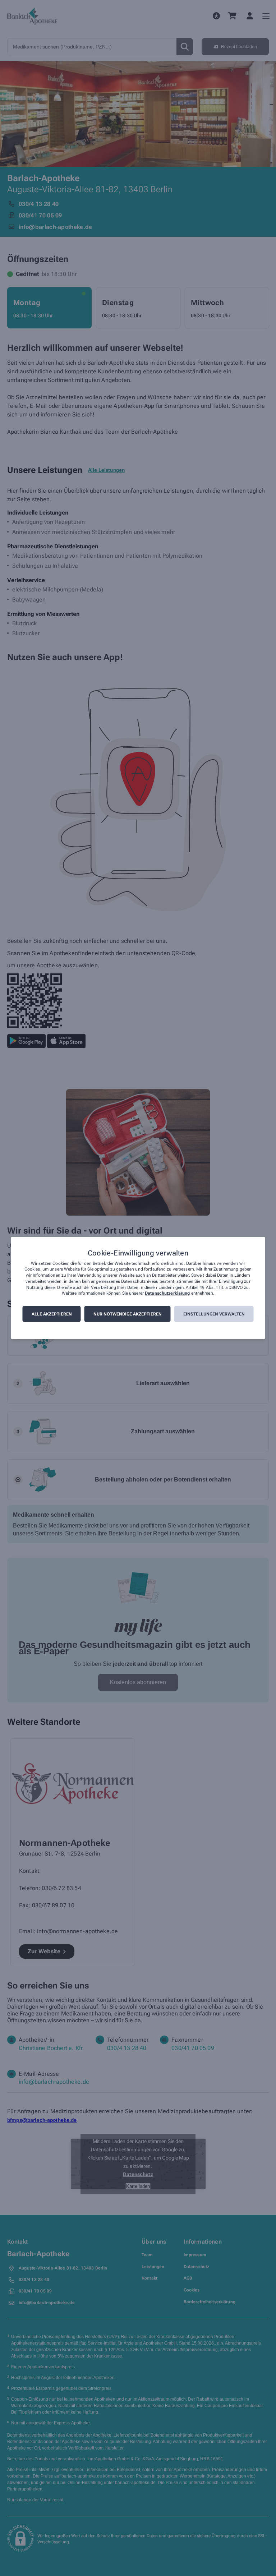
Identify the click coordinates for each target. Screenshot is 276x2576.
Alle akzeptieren (52, 1314)
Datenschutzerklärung (167, 1294)
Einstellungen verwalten (214, 1314)
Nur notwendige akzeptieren (128, 1314)
